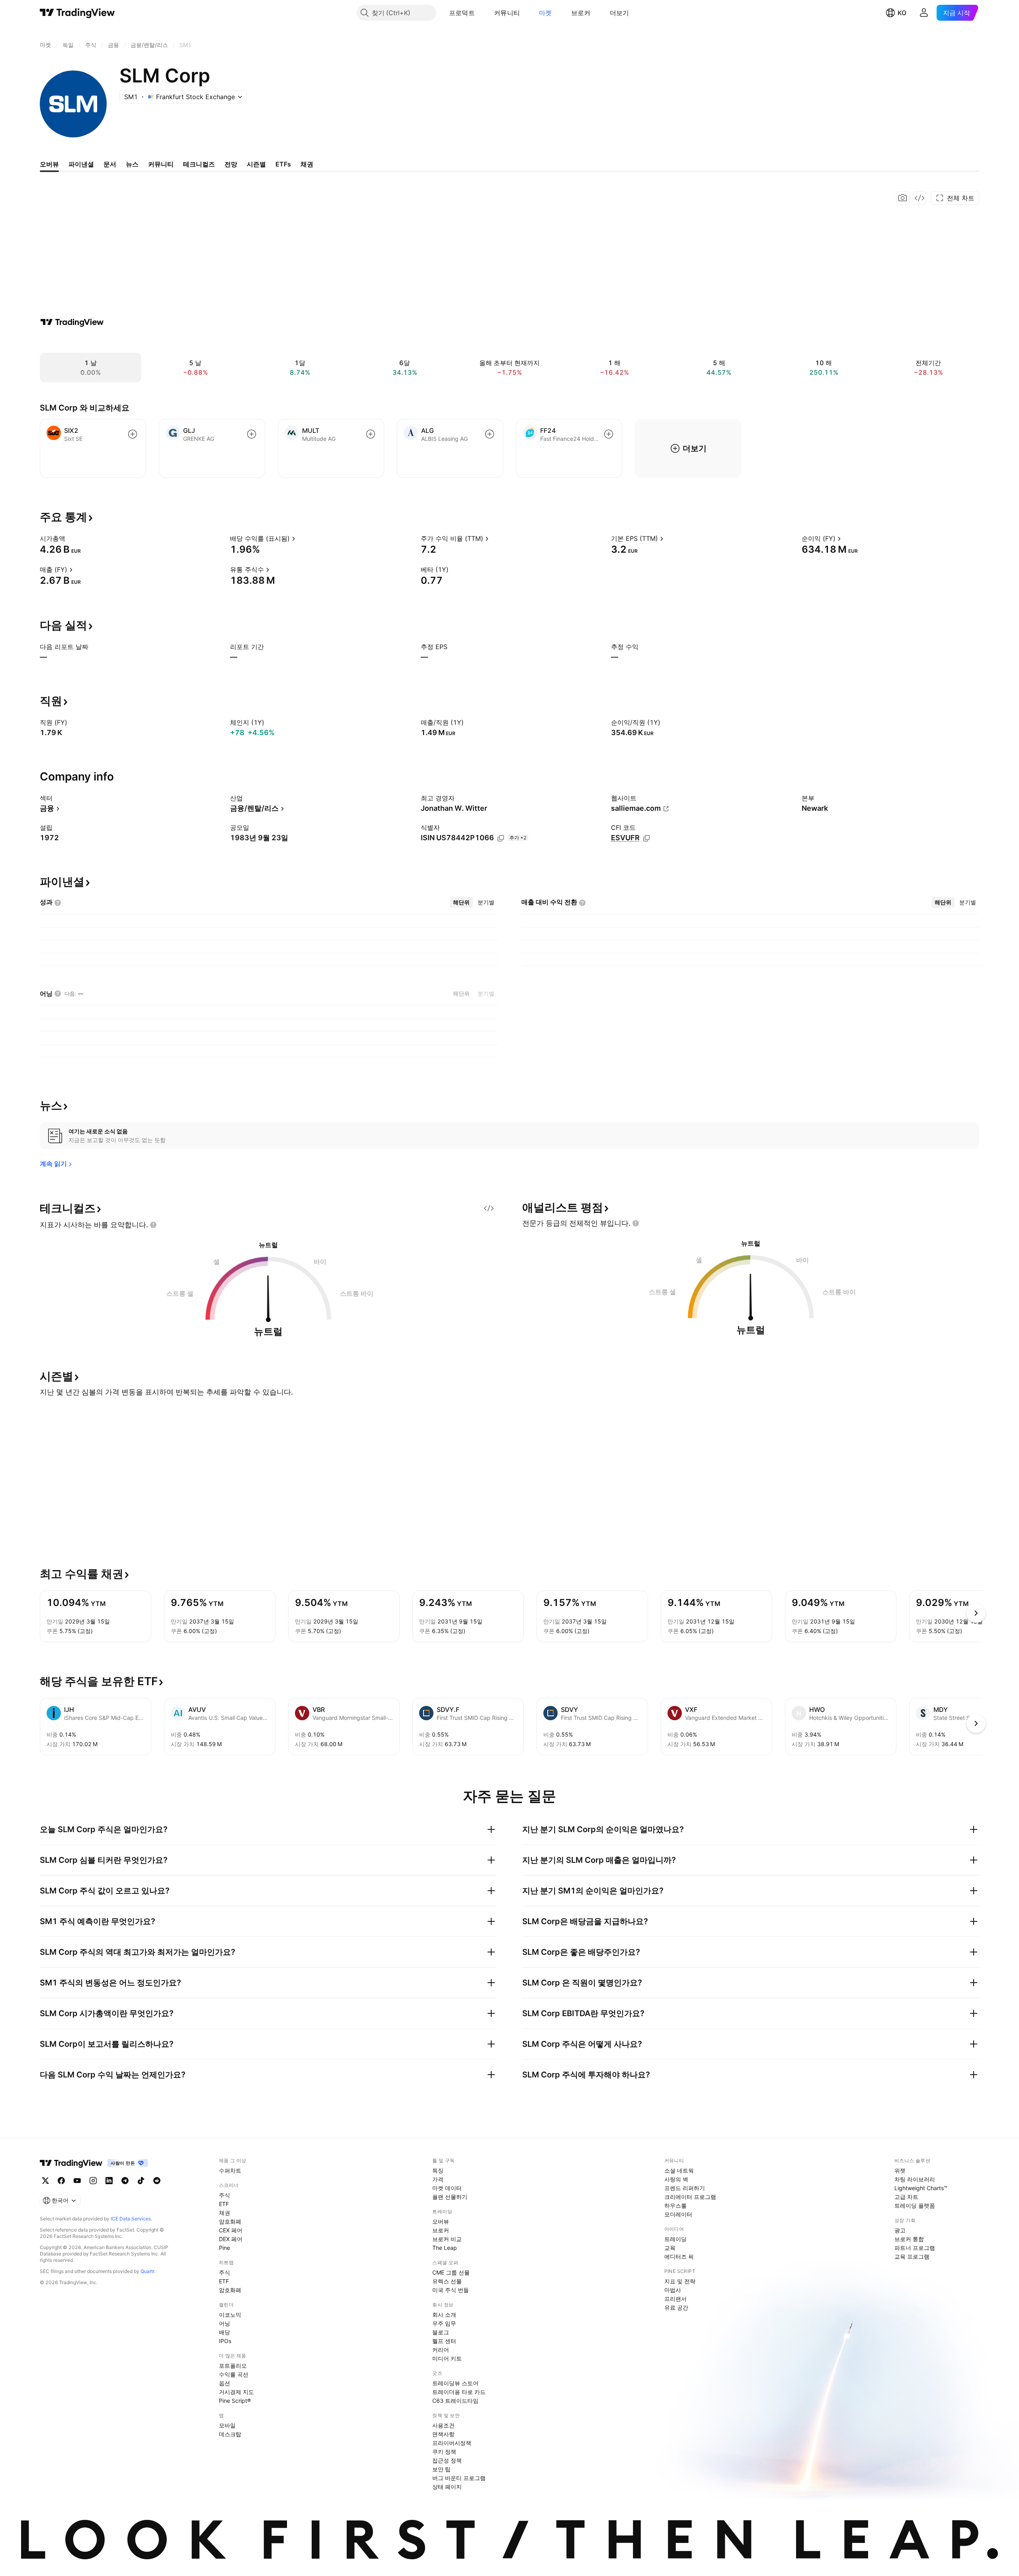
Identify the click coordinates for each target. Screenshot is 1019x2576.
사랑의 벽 (676, 2179)
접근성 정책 (447, 2460)
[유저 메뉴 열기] (924, 13)
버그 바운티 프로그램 (459, 2478)
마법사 (673, 2290)
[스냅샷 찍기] (903, 198)
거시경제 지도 (236, 2392)
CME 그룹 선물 (451, 2272)
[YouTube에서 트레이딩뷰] (77, 2181)
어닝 (224, 2323)
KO (902, 13)
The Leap (445, 2248)
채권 (224, 2213)
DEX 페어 (231, 2239)
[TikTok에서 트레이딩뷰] (141, 2181)
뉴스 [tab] (132, 164)
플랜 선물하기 (450, 2197)
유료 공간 (676, 2307)
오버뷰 (441, 2221)
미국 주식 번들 (451, 2290)
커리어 (441, 2350)
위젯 (900, 2170)
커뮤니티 (507, 13)
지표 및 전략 (680, 2281)
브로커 (581, 13)
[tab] (461, 902)
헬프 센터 (444, 2341)
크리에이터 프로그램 (690, 2197)
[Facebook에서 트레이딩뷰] (61, 2181)
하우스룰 (675, 2205)
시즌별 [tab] (256, 164)
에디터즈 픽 (679, 2256)
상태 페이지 (447, 2487)
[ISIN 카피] (501, 838)
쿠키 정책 (444, 2452)
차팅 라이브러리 (915, 2179)
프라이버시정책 (452, 2443)
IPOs (225, 2341)
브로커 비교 (447, 2239)
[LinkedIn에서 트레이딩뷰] (109, 2181)
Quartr (147, 2271)
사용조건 (443, 2425)
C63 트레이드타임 (455, 2401)
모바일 (227, 2425)
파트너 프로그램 (915, 2248)
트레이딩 (675, 2239)
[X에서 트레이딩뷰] (45, 2181)
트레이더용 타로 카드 (459, 2392)
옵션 (224, 2383)
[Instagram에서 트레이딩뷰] (93, 2181)
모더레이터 (678, 2214)
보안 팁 (441, 2469)
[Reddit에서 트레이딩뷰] (157, 2181)
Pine (224, 2248)
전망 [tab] (231, 164)
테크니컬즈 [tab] (199, 164)
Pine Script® (235, 2401)
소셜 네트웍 (679, 2170)
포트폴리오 (233, 2366)
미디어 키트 (447, 2358)
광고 (900, 2230)
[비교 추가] (133, 434)
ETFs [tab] (283, 164)
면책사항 (443, 2434)
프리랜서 (675, 2299)
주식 (224, 2195)
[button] (481, 13)
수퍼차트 (230, 2170)
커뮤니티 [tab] (161, 164)
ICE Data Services (131, 2219)
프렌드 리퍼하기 (685, 2188)
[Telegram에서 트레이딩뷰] (125, 2181)
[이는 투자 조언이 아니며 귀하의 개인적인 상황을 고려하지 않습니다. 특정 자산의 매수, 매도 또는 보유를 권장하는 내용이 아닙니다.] (153, 1225)
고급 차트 (906, 2197)
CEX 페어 (231, 2230)
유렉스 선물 (447, 2281)
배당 (224, 2332)
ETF (224, 2204)
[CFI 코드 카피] (646, 838)
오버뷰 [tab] (49, 164)
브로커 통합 (909, 2239)
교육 (670, 2248)
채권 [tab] (307, 164)
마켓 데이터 (447, 2188)
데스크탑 (230, 2434)
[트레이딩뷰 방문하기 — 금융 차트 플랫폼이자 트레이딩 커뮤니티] (72, 322)
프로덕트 (462, 13)
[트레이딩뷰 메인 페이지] (77, 13)
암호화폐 (230, 2221)
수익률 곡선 (234, 2374)
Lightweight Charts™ (921, 2188)
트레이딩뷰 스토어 (455, 2383)
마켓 (546, 13)
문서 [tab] (110, 164)
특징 (438, 2170)
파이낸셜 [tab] (81, 164)
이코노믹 (230, 2315)
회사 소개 (444, 2315)
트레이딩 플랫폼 (915, 2205)
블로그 (441, 2332)
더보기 (620, 13)
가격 (438, 2179)
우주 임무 (444, 2323)
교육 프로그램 (912, 2256)
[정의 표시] (70, 538)
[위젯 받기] (919, 198)
